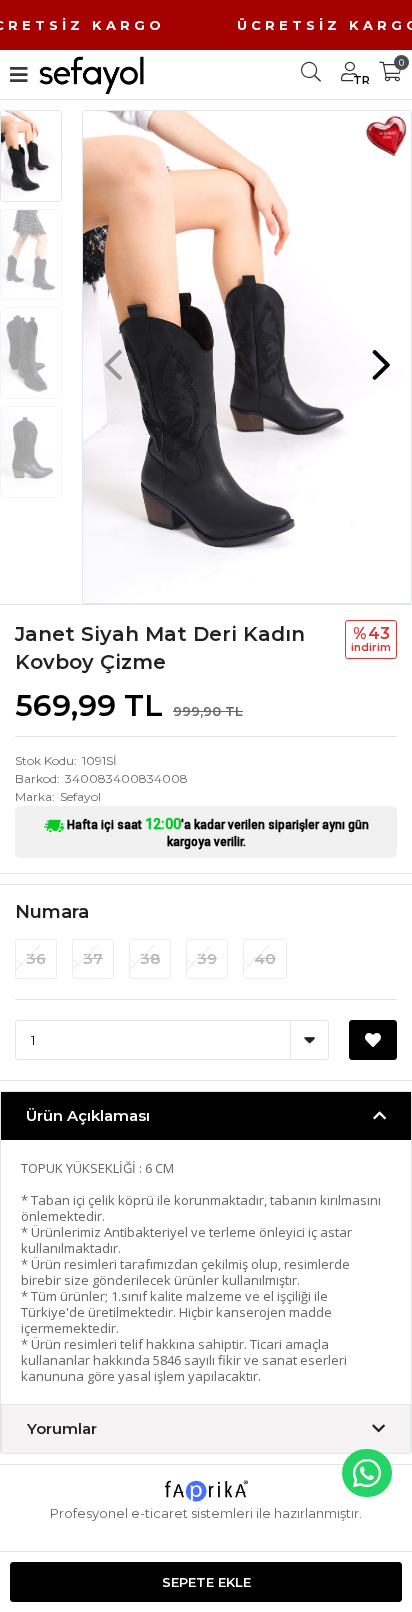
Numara (52, 912)
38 (150, 958)
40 (265, 958)
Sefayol (80, 796)
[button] (381, 355)
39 (207, 958)
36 (36, 958)
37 (93, 958)
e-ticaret (159, 1513)
